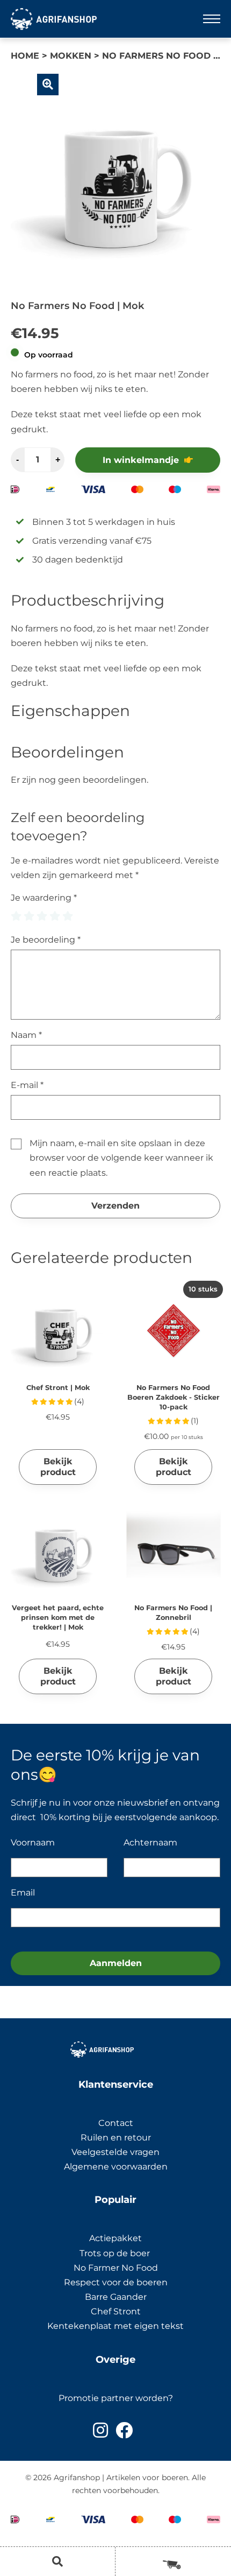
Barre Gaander (116, 2297)
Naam (26, 1035)
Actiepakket (115, 2238)
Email (23, 1893)
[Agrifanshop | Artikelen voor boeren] (54, 19)
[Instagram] (100, 2430)
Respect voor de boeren (116, 2282)
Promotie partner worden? (116, 2398)
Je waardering (44, 898)
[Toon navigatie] (212, 19)
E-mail (27, 1085)
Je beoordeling (46, 940)
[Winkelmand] (173, 2561)
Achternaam (150, 1842)
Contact (116, 2123)
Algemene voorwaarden (116, 2167)
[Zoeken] (57, 2561)
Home (25, 56)
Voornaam (33, 1842)
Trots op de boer (116, 2253)
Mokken (71, 56)
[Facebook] (124, 2430)
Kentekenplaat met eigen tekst (115, 2326)
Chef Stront (116, 2311)
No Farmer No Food (116, 2268)
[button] (48, 85)
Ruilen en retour (116, 2138)
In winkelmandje (141, 460)
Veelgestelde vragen (115, 2152)
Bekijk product (58, 1467)
